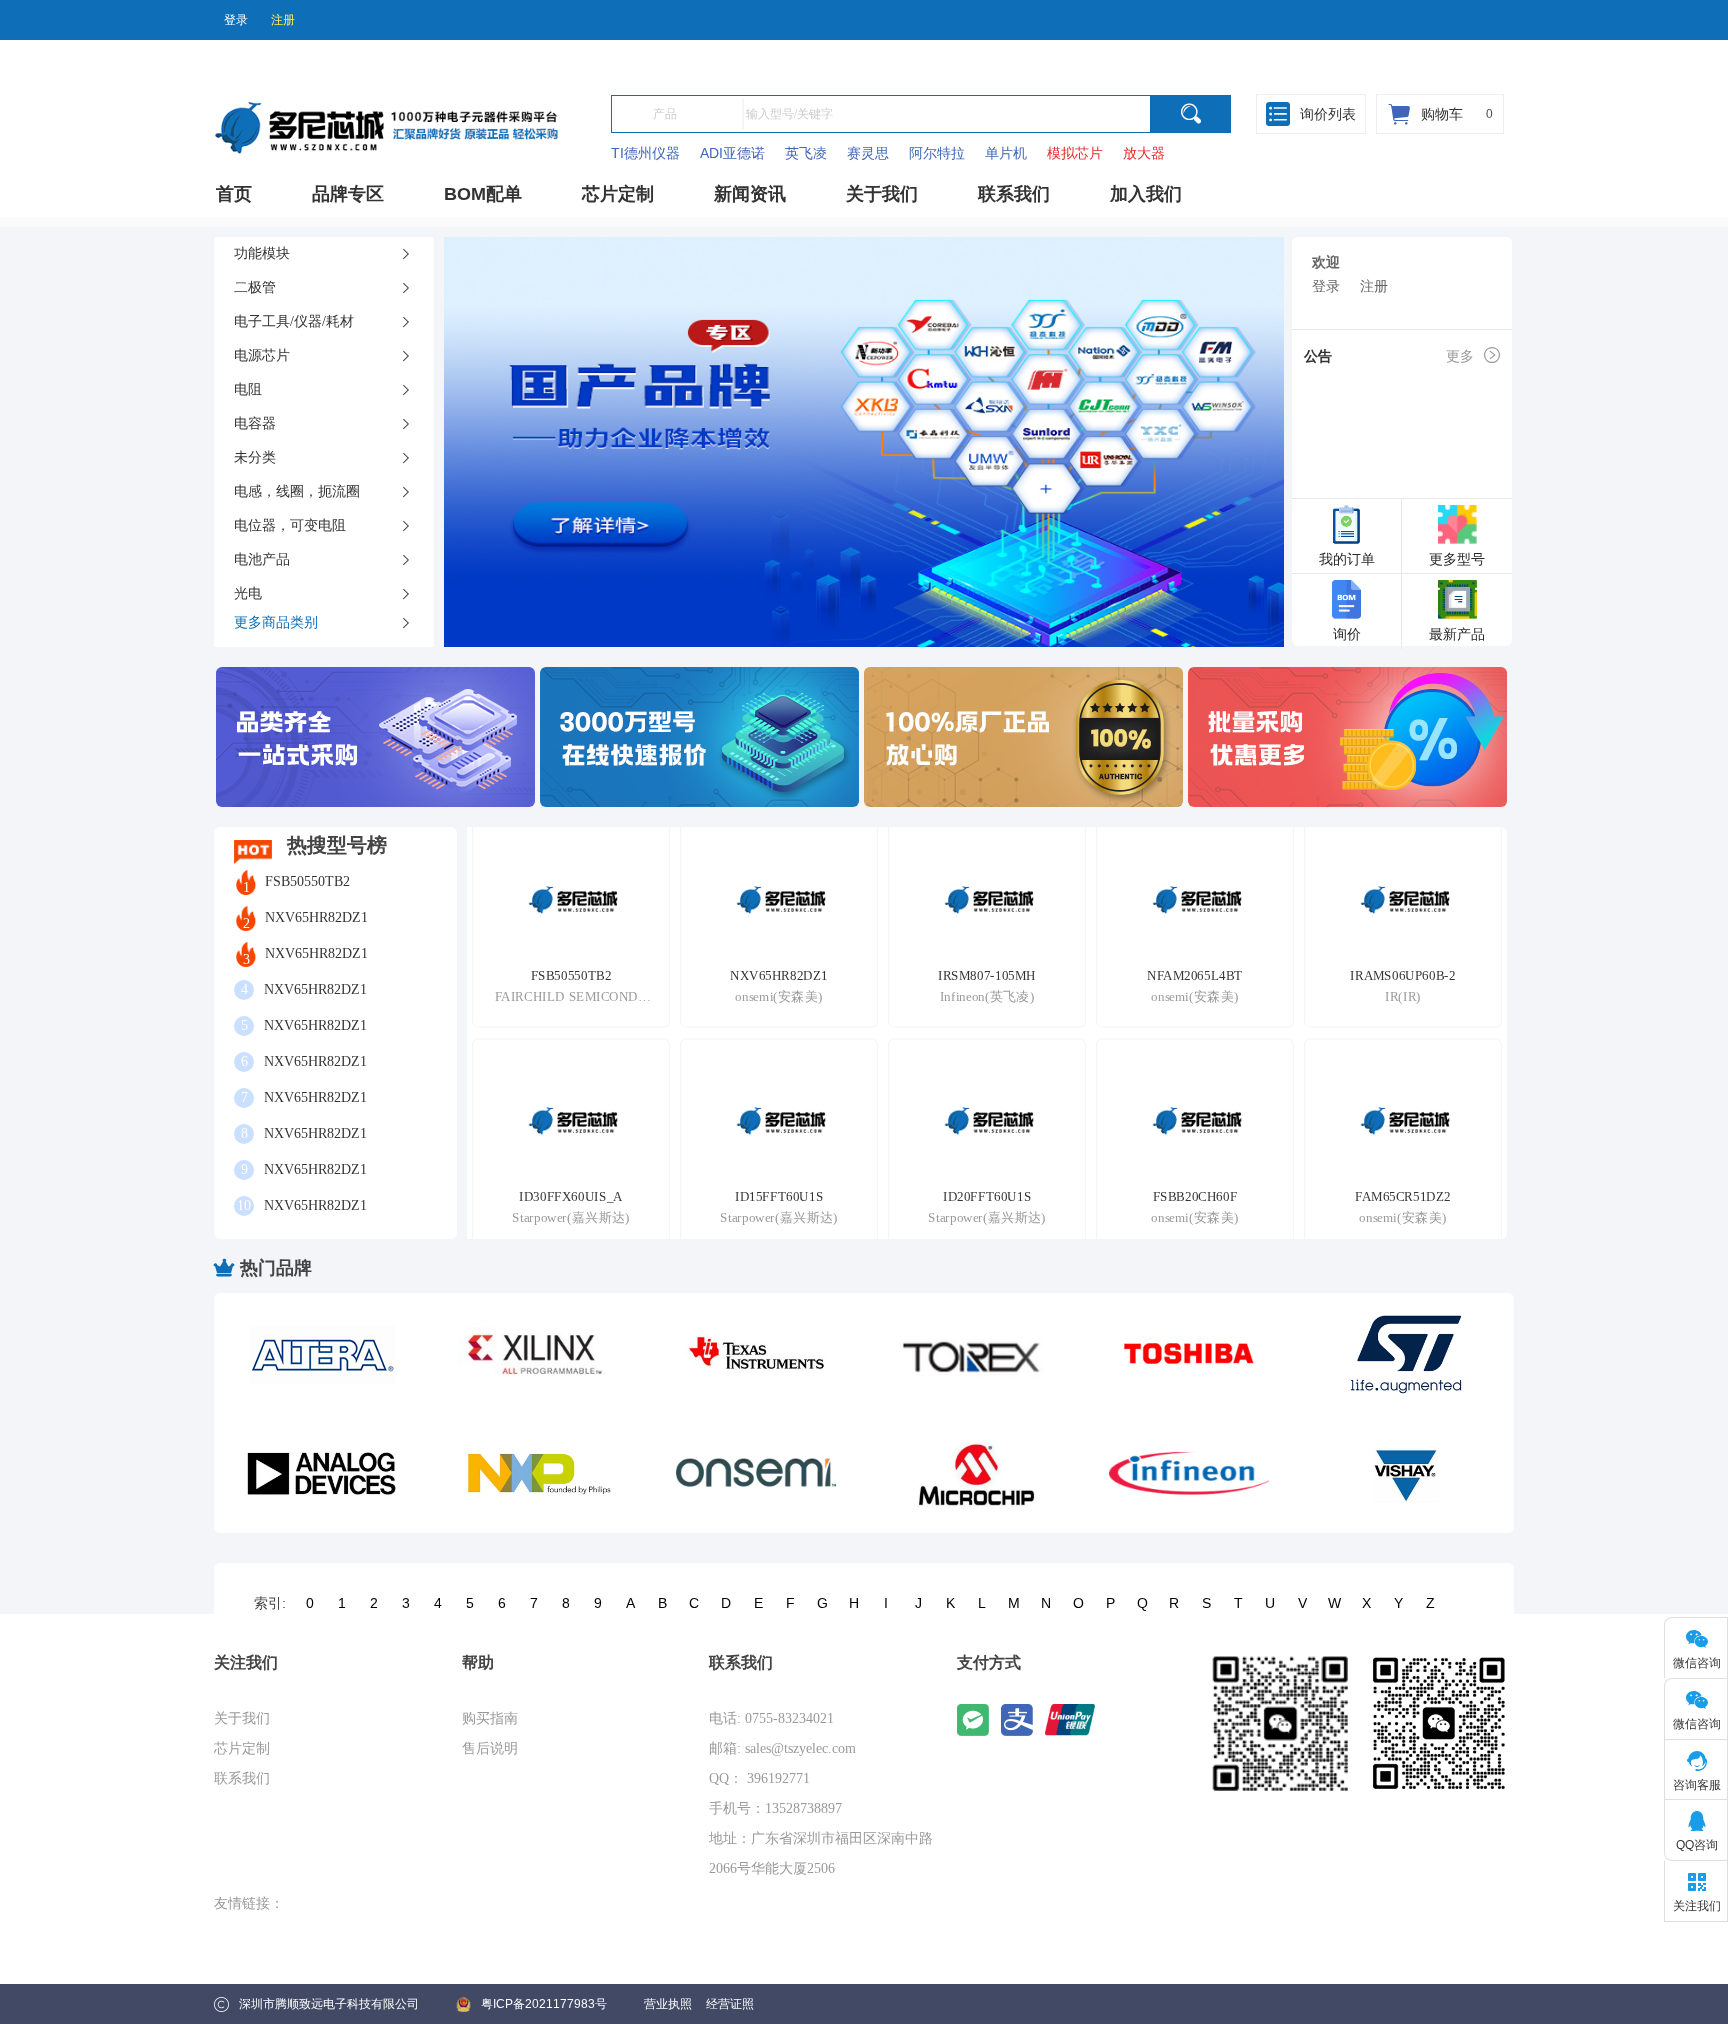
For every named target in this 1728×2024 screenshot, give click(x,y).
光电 (248, 593)
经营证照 (730, 2004)
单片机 (1006, 153)
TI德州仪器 (645, 153)
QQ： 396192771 (759, 1778)
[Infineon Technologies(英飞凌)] (1189, 1473)
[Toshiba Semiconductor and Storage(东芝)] (1189, 1353)
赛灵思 (868, 153)
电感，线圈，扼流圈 (297, 491)
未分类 (255, 457)
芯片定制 (242, 1748)
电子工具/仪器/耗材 (294, 321)
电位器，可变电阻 (290, 525)
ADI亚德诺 (732, 153)
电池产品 (262, 559)
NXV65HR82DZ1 (316, 917)
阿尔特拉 (937, 153)
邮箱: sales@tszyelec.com (782, 1748)
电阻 (248, 389)
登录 (236, 20)
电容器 (255, 423)
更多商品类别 (276, 622)
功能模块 (262, 253)
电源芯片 (262, 355)
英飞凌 (806, 153)
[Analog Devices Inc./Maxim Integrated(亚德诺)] (322, 1473)
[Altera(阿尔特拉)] (322, 1353)
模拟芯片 (1075, 153)
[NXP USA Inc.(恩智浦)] (539, 1473)
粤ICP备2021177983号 (544, 2004)
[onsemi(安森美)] (756, 1473)
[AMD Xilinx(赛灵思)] (539, 1353)
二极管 (255, 287)
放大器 (1144, 153)
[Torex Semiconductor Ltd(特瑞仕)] (972, 1353)
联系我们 (242, 1778)
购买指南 (490, 1718)
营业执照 (668, 2004)
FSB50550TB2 (307, 881)
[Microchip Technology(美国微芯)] (972, 1473)
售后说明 (490, 1748)
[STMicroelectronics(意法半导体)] (1406, 1353)
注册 (283, 20)
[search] (1191, 114)
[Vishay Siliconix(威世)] (1406, 1473)
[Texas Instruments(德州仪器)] (756, 1353)
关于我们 (242, 1718)
